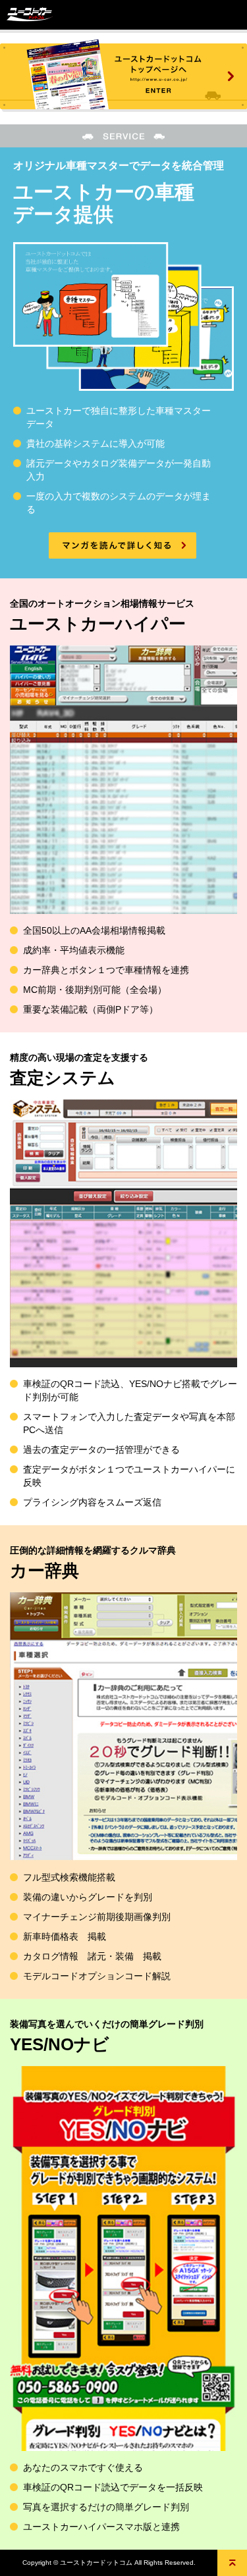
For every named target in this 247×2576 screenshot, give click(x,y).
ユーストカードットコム (30, 15)
